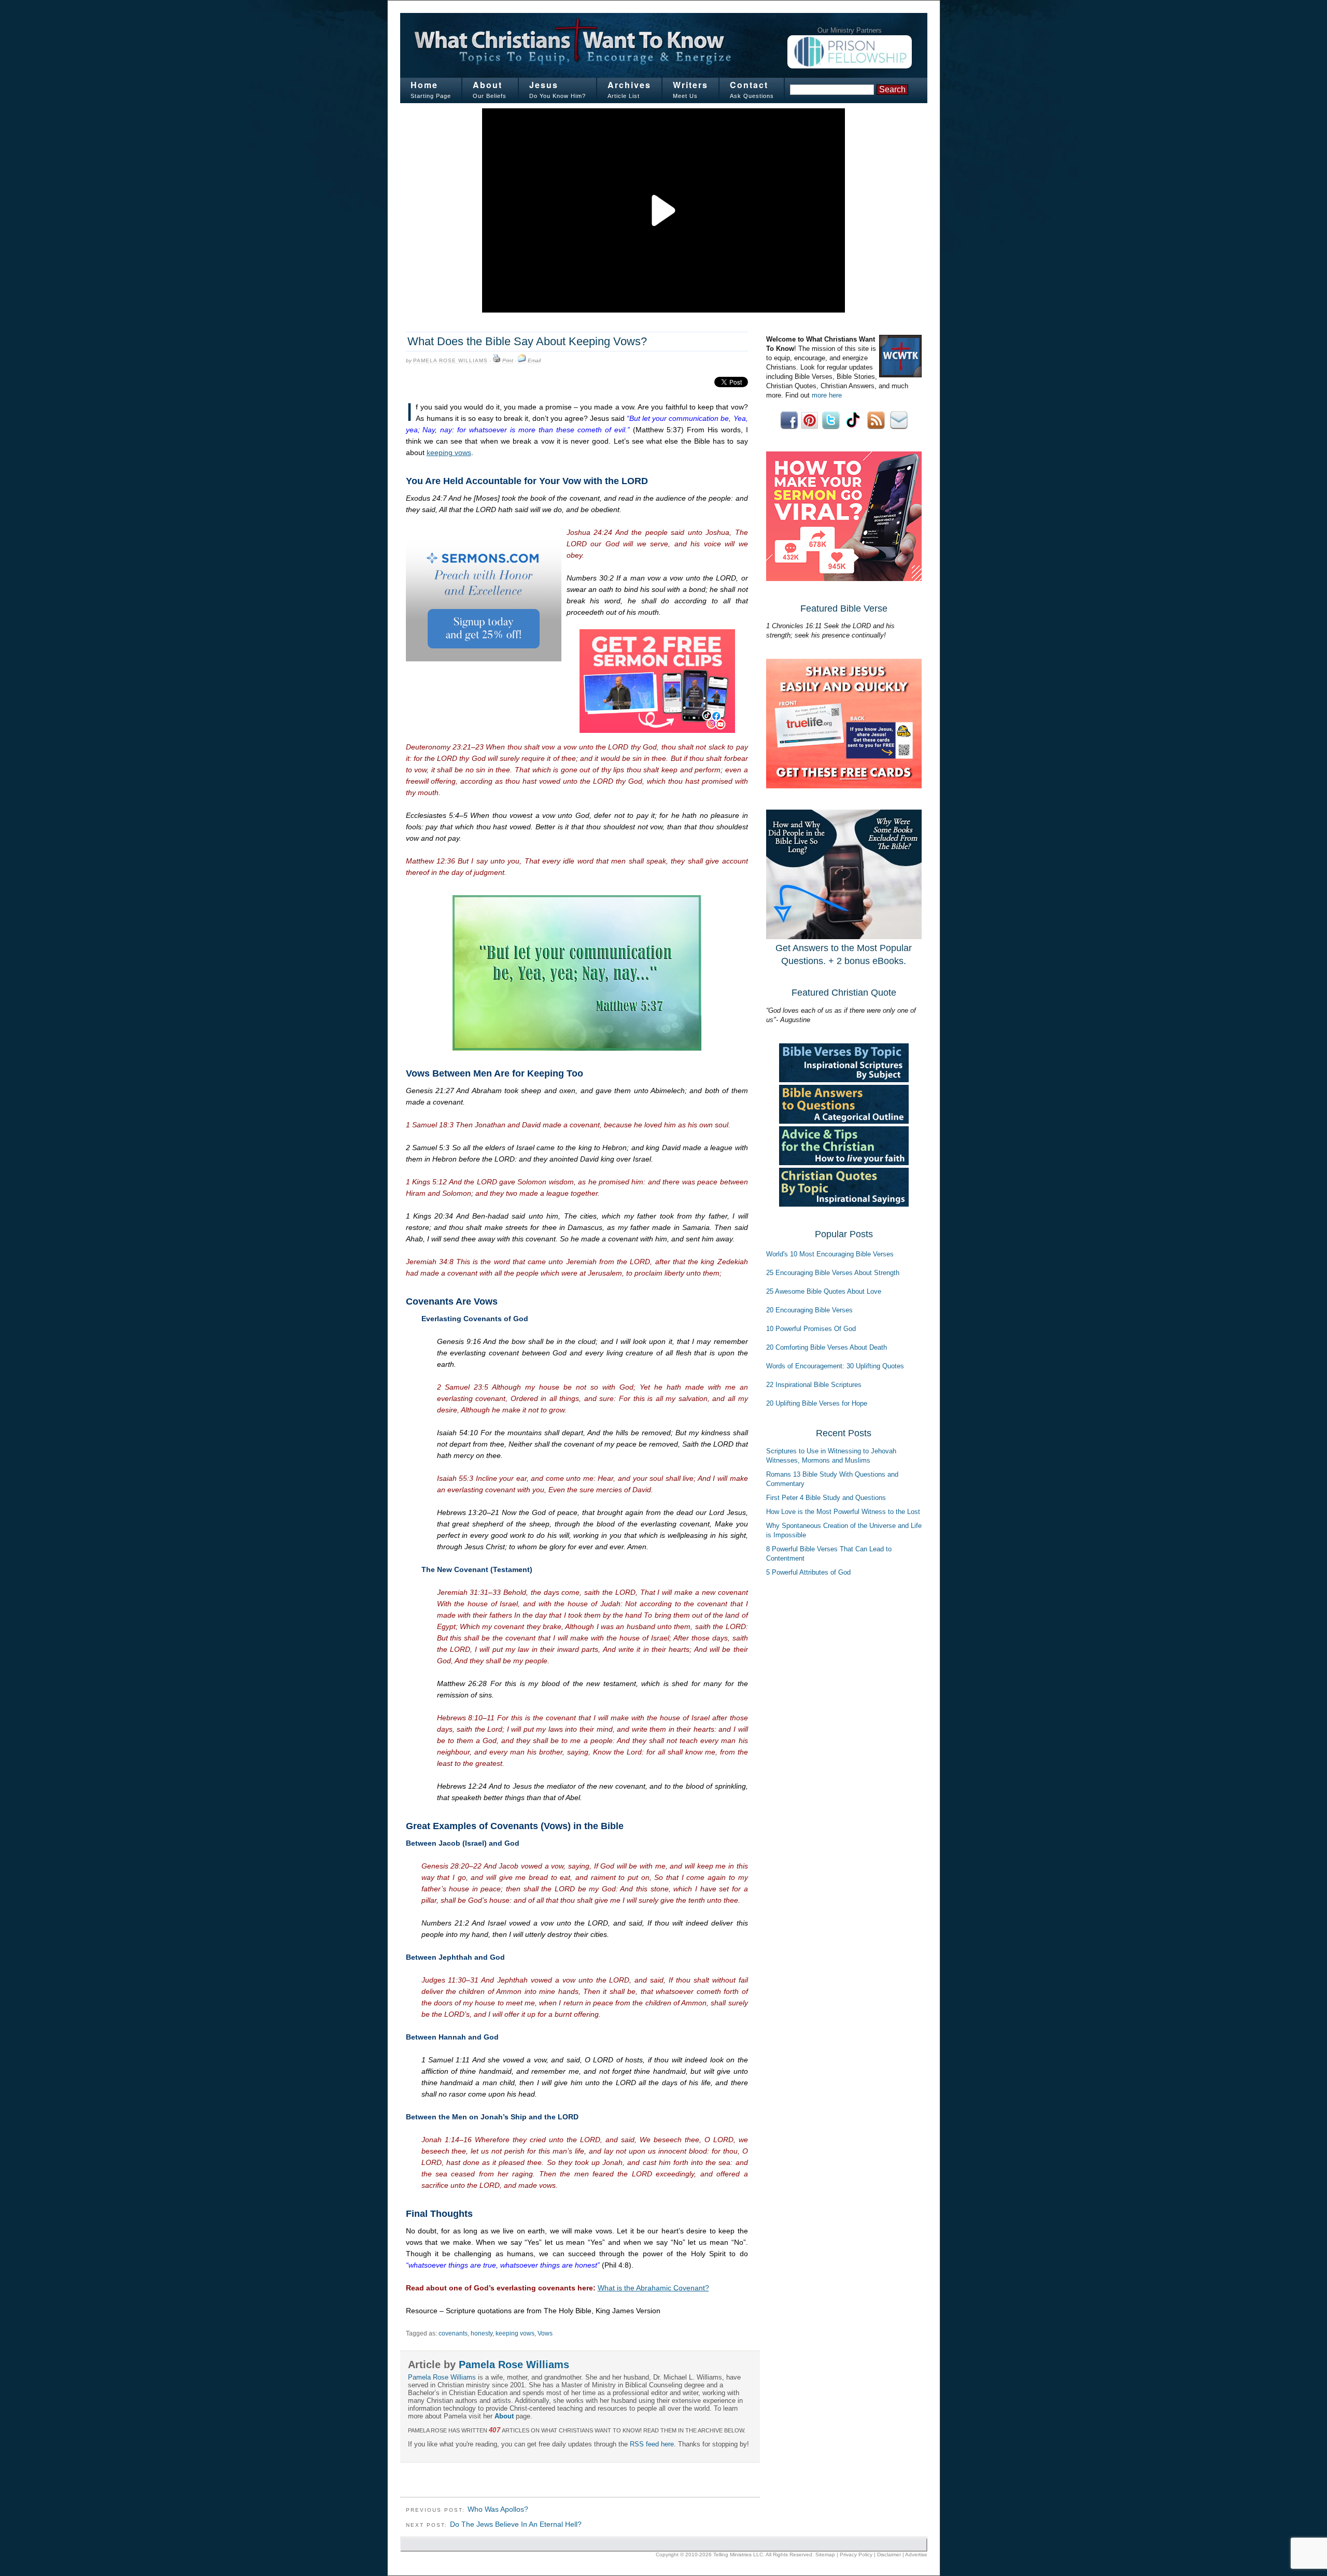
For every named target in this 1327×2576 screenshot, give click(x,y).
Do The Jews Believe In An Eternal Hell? (516, 2524)
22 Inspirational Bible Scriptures (814, 1385)
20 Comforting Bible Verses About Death (827, 1347)
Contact (749, 85)
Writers (690, 85)
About (488, 85)
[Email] (522, 361)
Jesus (544, 85)
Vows (545, 2333)
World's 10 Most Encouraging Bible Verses (830, 1254)
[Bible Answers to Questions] (844, 1121)
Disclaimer (889, 2554)
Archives (629, 85)
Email (534, 360)
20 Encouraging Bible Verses (809, 1310)
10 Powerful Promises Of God (811, 1329)
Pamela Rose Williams (450, 360)
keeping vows (449, 452)
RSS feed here (652, 2444)
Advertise (916, 2554)
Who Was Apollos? (498, 2509)
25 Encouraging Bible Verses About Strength (833, 1273)
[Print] (497, 361)
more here (827, 395)
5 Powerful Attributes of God (808, 1572)
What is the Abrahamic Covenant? (653, 2288)
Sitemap (825, 2554)
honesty (482, 2333)
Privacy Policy (856, 2554)
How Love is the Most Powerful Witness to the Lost (843, 1512)
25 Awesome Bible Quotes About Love (824, 1291)
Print (508, 360)
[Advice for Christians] (844, 1163)
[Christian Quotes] (844, 1204)
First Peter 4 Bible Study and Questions (826, 1498)
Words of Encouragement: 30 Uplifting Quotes (835, 1366)
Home (424, 85)
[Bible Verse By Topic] (844, 1080)
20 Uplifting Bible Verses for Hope (817, 1403)
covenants (453, 2333)
